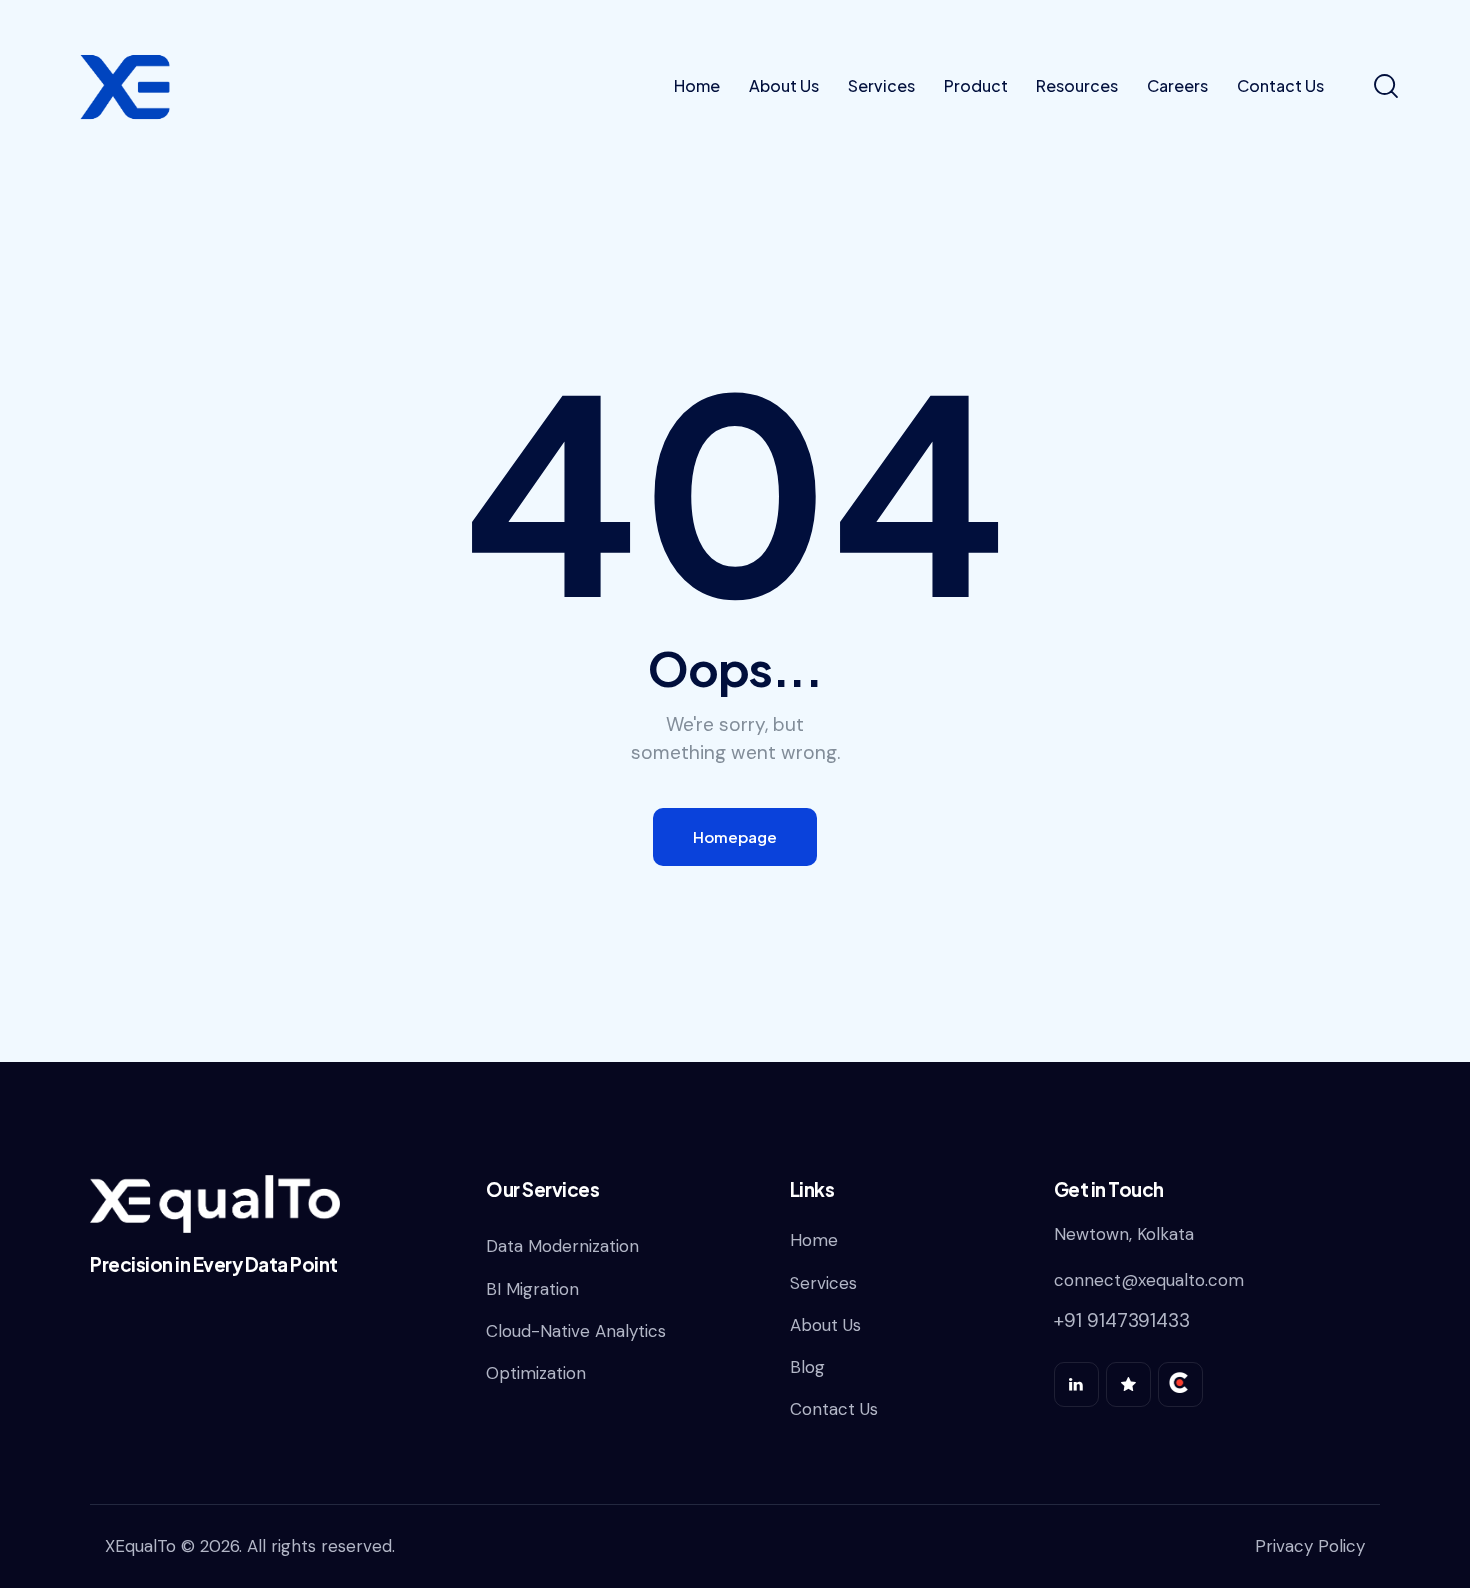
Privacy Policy (1310, 1546)
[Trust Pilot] (1128, 1384)
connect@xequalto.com (1149, 1280)
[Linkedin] (1076, 1384)
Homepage (735, 836)
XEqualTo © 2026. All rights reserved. (250, 1546)
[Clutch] (1180, 1384)
